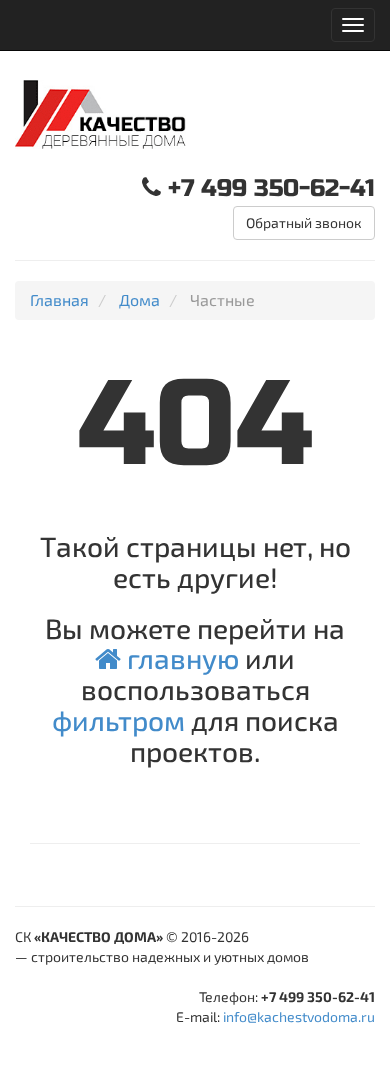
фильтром (118, 720)
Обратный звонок (304, 222)
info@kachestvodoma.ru (299, 1016)
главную (180, 658)
